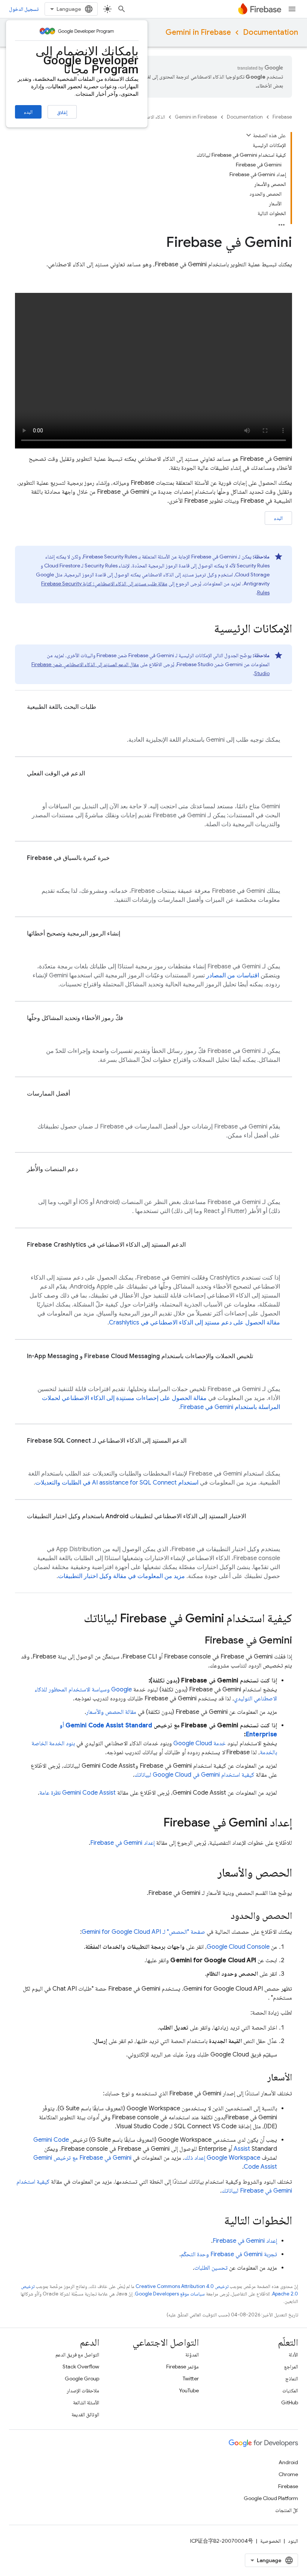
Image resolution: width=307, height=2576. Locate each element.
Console (238, 1947)
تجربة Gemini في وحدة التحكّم (229, 2254)
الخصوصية (270, 2541)
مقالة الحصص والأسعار (111, 1712)
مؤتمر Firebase (183, 2367)
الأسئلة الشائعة (86, 2402)
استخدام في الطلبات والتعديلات (117, 1483)
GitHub (290, 2402)
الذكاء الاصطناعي (150, 117)
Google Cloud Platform (271, 2498)
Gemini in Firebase (198, 32)
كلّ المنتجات (287, 2510)
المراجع (291, 2367)
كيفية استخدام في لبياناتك (194, 1775)
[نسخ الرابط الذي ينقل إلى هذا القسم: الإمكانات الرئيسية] (207, 630)
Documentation (270, 32)
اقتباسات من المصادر (233, 975)
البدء (28, 112)
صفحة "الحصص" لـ (143, 1932)
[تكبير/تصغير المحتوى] (249, 135)
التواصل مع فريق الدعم (77, 2355)
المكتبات (290, 2390)
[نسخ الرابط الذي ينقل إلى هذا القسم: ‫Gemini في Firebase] (197, 1641)
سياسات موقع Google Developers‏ (170, 2294)
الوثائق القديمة (85, 2414)
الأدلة (293, 2355)
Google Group (82, 2379)
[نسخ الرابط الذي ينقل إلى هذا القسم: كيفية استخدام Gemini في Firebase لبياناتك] (76, 1619)
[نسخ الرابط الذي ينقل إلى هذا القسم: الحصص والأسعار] (210, 1874)
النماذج (292, 2379)
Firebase (282, 117)
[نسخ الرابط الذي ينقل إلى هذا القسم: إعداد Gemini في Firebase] (156, 1823)
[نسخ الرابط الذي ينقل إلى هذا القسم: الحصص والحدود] (223, 1917)
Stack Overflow (81, 2367)
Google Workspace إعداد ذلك (222, 2158)
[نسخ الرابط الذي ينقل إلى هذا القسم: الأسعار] (260, 2078)
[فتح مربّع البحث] (122, 9)
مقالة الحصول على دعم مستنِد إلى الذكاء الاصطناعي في (194, 1323)
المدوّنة (192, 2355)
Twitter (191, 2379)
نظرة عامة (77, 1793)
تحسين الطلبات (211, 2268)
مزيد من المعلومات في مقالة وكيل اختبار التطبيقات (121, 1576)
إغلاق (62, 112)
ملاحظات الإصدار (83, 2390)
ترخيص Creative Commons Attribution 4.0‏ (182, 2286)
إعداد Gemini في (122, 1843)
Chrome (288, 2474)
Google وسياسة (111, 1690)
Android (288, 2462)
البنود (293, 2541)
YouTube (189, 2390)
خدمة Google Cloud (200, 1743)
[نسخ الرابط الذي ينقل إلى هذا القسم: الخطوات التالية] (217, 2221)
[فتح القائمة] (292, 9)
